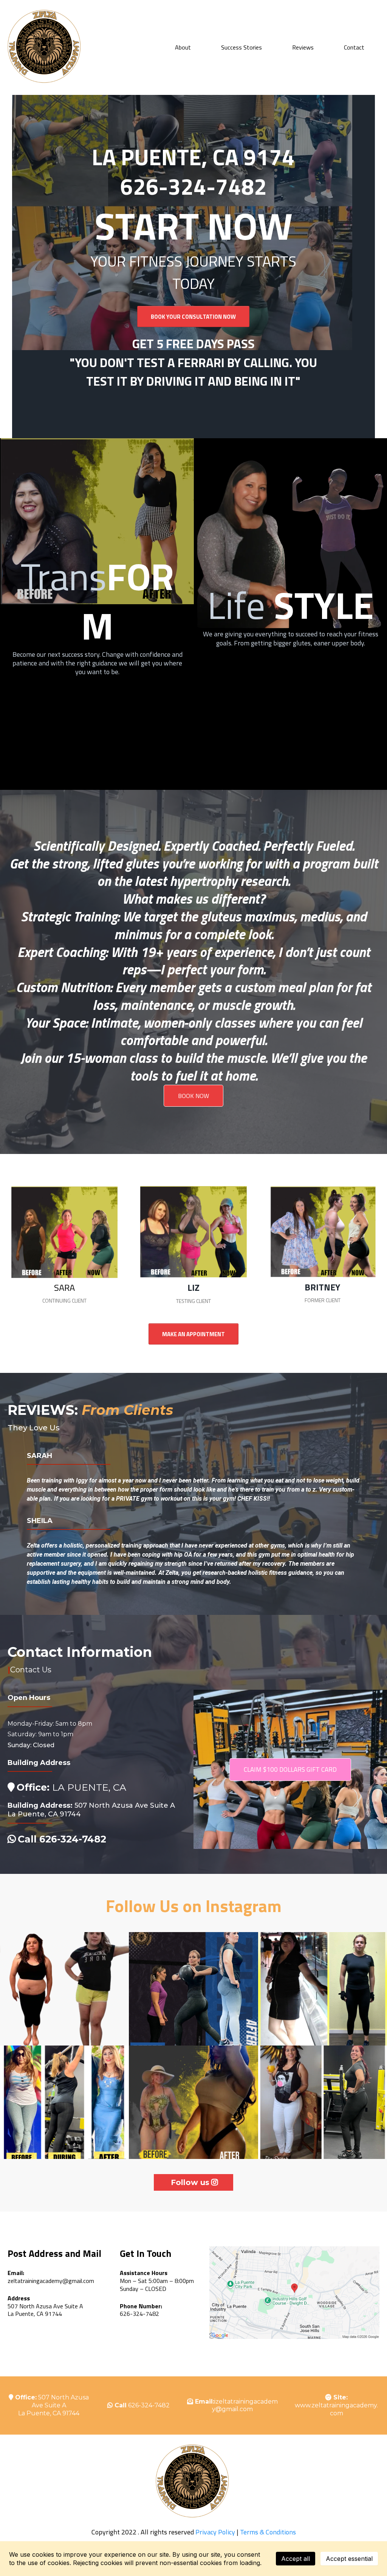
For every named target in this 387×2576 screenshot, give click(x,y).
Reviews (303, 47)
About (183, 47)
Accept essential (349, 2559)
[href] (294, 2293)
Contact (354, 47)
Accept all (296, 2559)
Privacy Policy (214, 2532)
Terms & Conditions (268, 2532)
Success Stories (241, 47)
